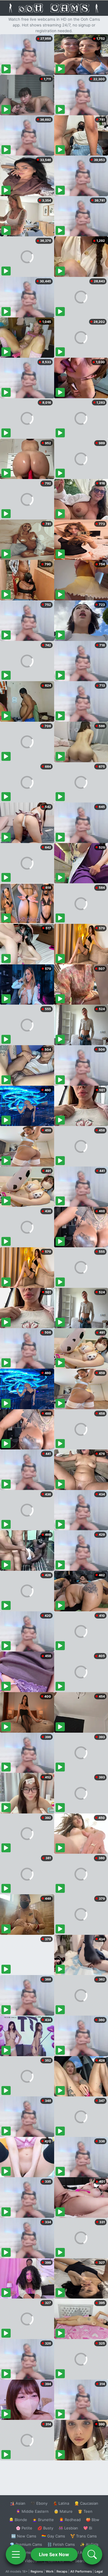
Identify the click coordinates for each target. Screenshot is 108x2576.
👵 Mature (63, 2511)
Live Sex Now (54, 2554)
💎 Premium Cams (26, 2544)
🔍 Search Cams (84, 2561)
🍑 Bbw (93, 2520)
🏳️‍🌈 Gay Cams (53, 2536)
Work (50, 2571)
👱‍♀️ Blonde (18, 2520)
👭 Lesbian (68, 2528)
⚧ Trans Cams (84, 2536)
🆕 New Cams (24, 2536)
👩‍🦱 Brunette (43, 2520)
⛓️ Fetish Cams (61, 2544)
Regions (37, 2571)
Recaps (62, 2571)
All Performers (81, 2571)
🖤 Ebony (39, 2503)
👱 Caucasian (86, 2503)
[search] (92, 2554)
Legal (99, 2571)
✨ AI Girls (89, 2544)
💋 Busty (45, 2528)
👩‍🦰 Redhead (70, 2520)
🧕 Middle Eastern (32, 2511)
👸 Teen (85, 2511)
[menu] (16, 2554)
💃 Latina (61, 2503)
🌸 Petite (24, 2528)
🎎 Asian (18, 2503)
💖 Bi (88, 2528)
